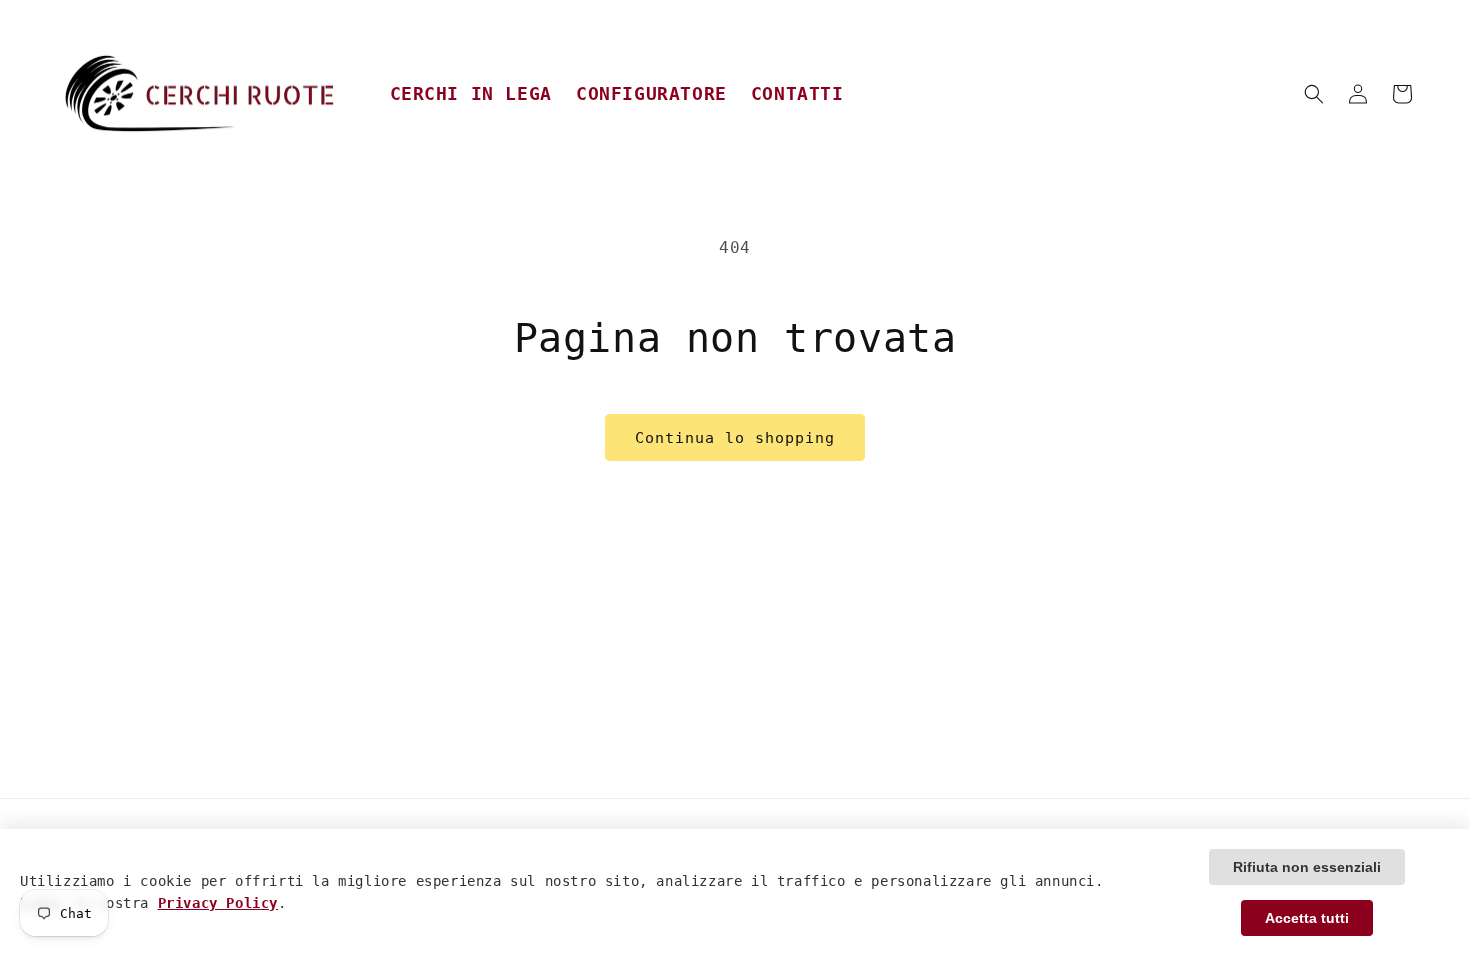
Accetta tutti (1307, 918)
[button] (1314, 94)
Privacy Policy (218, 903)
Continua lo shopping (735, 438)
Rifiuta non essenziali (1307, 867)
